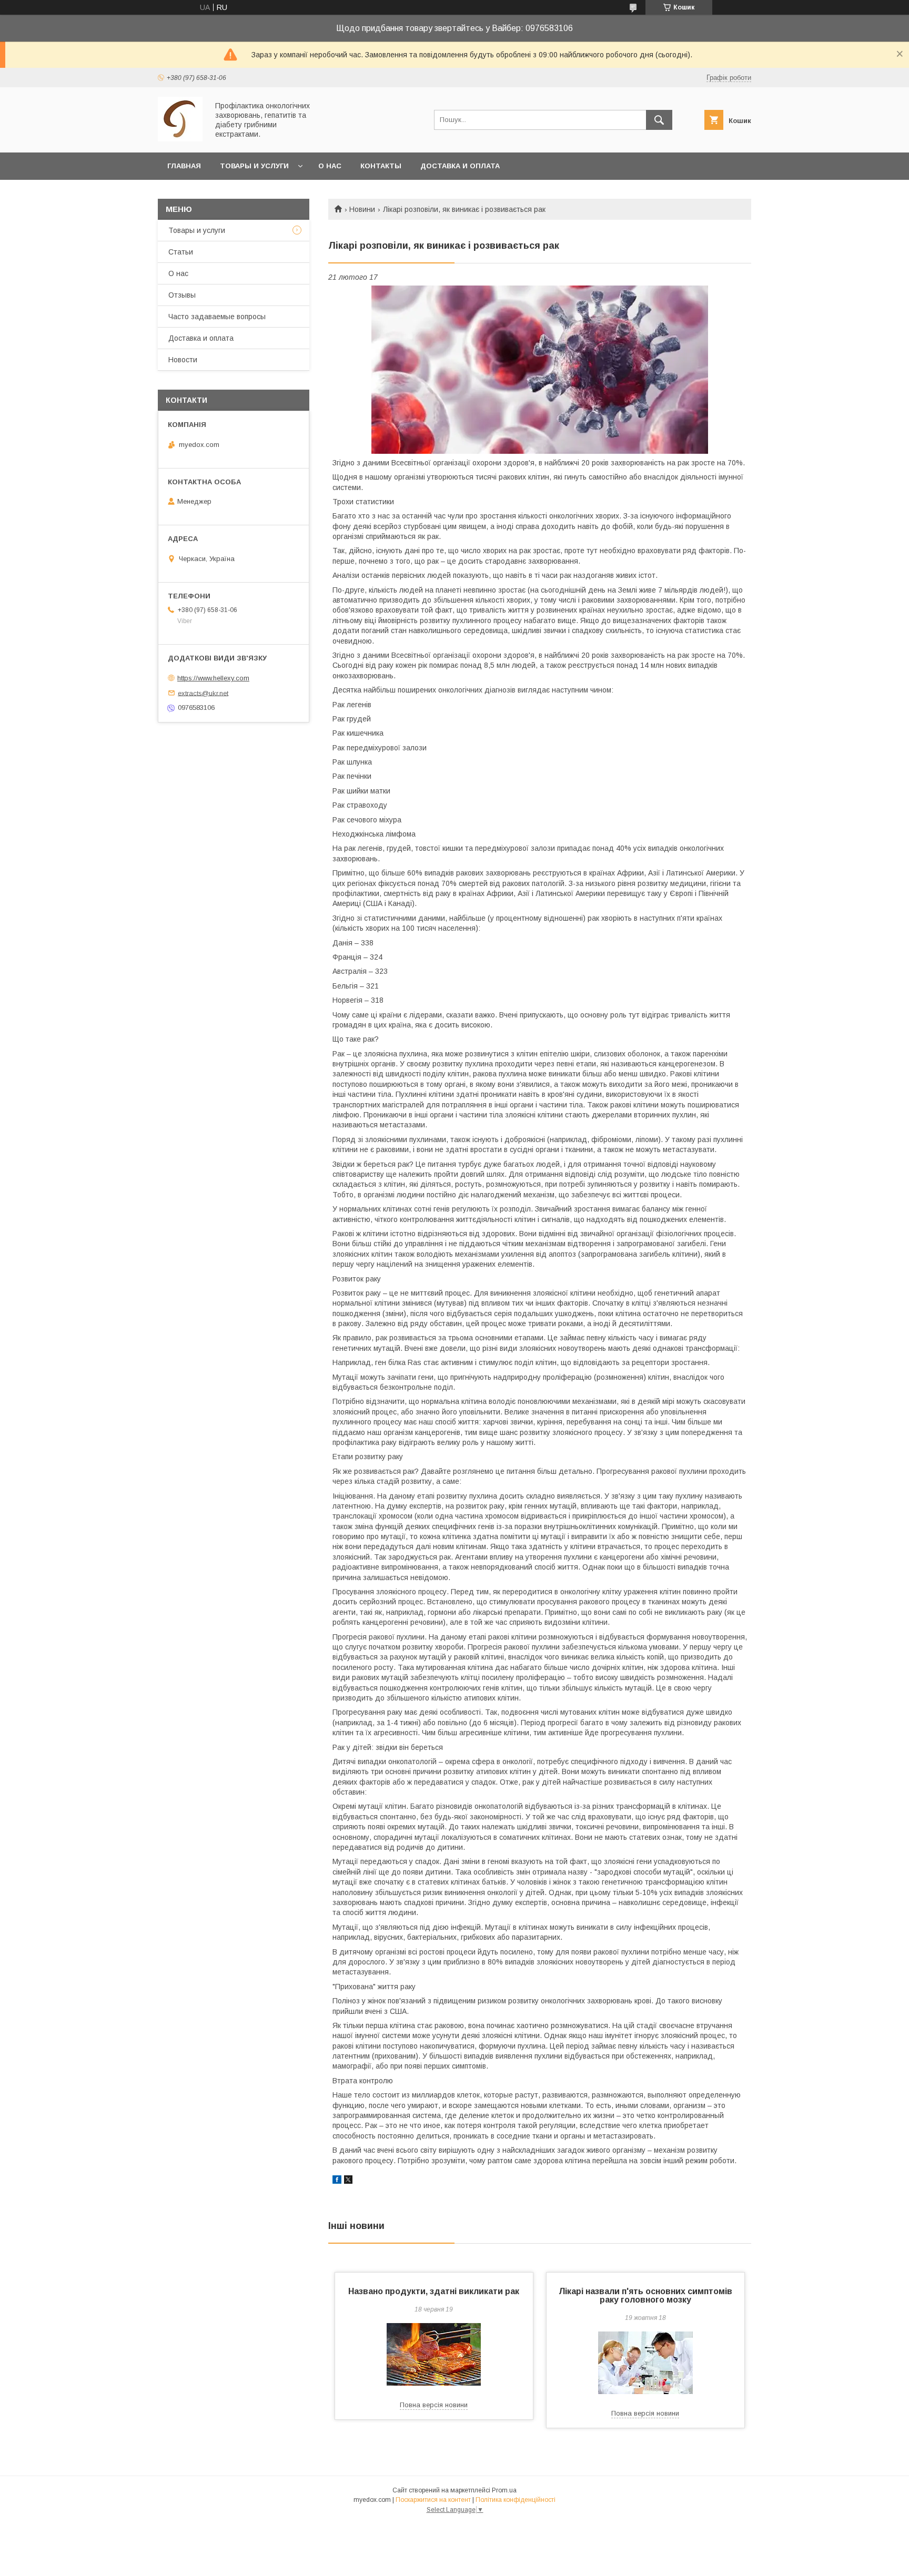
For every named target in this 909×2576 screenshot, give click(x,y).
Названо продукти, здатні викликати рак (434, 2291)
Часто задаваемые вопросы (217, 317)
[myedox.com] (180, 139)
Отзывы (182, 295)
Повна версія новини (434, 2405)
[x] (348, 2181)
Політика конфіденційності (516, 2500)
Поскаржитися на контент (433, 2500)
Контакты (381, 166)
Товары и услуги (254, 166)
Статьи (181, 252)
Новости (183, 360)
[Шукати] (659, 120)
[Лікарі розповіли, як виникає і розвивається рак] (540, 370)
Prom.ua (504, 2490)
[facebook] (337, 2181)
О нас (330, 166)
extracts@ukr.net (203, 693)
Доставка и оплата (460, 166)
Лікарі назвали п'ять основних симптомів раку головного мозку (645, 2295)
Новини (362, 209)
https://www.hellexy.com (213, 678)
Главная (184, 166)
